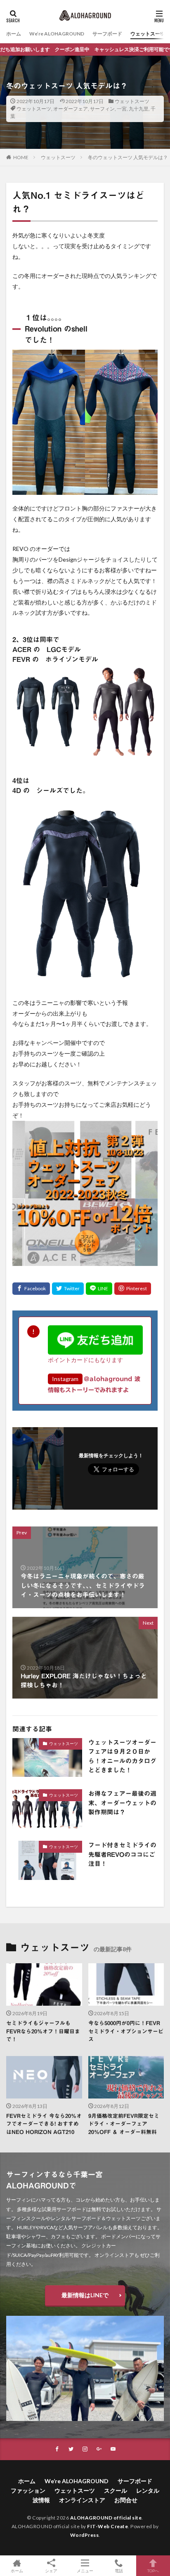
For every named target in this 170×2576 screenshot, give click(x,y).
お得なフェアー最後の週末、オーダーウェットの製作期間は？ (122, 1803)
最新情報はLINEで (85, 2295)
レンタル (148, 2490)
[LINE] (99, 1289)
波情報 (41, 2500)
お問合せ (126, 2500)
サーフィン (102, 109)
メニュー (85, 2570)
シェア (51, 2571)
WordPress (85, 2535)
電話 (119, 2570)
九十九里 (139, 109)
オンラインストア (82, 2500)
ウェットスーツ (148, 34)
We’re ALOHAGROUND (57, 34)
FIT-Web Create (107, 2526)
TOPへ (153, 2570)
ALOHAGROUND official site (106, 2518)
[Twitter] (68, 1289)
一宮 (122, 109)
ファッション (28, 2490)
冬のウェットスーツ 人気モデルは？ (128, 157)
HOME (21, 157)
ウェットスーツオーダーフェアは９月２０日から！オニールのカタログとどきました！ (122, 1756)
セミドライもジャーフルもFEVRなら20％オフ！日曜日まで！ (43, 2031)
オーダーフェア (71, 109)
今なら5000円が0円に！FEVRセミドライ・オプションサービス (126, 2031)
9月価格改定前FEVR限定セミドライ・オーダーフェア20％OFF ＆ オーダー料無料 (124, 2124)
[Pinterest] (133, 1289)
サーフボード (107, 34)
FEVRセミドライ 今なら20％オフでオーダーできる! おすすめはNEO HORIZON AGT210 (44, 2124)
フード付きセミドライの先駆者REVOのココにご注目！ (122, 1854)
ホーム (14, 34)
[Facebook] (31, 1289)
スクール (116, 2490)
